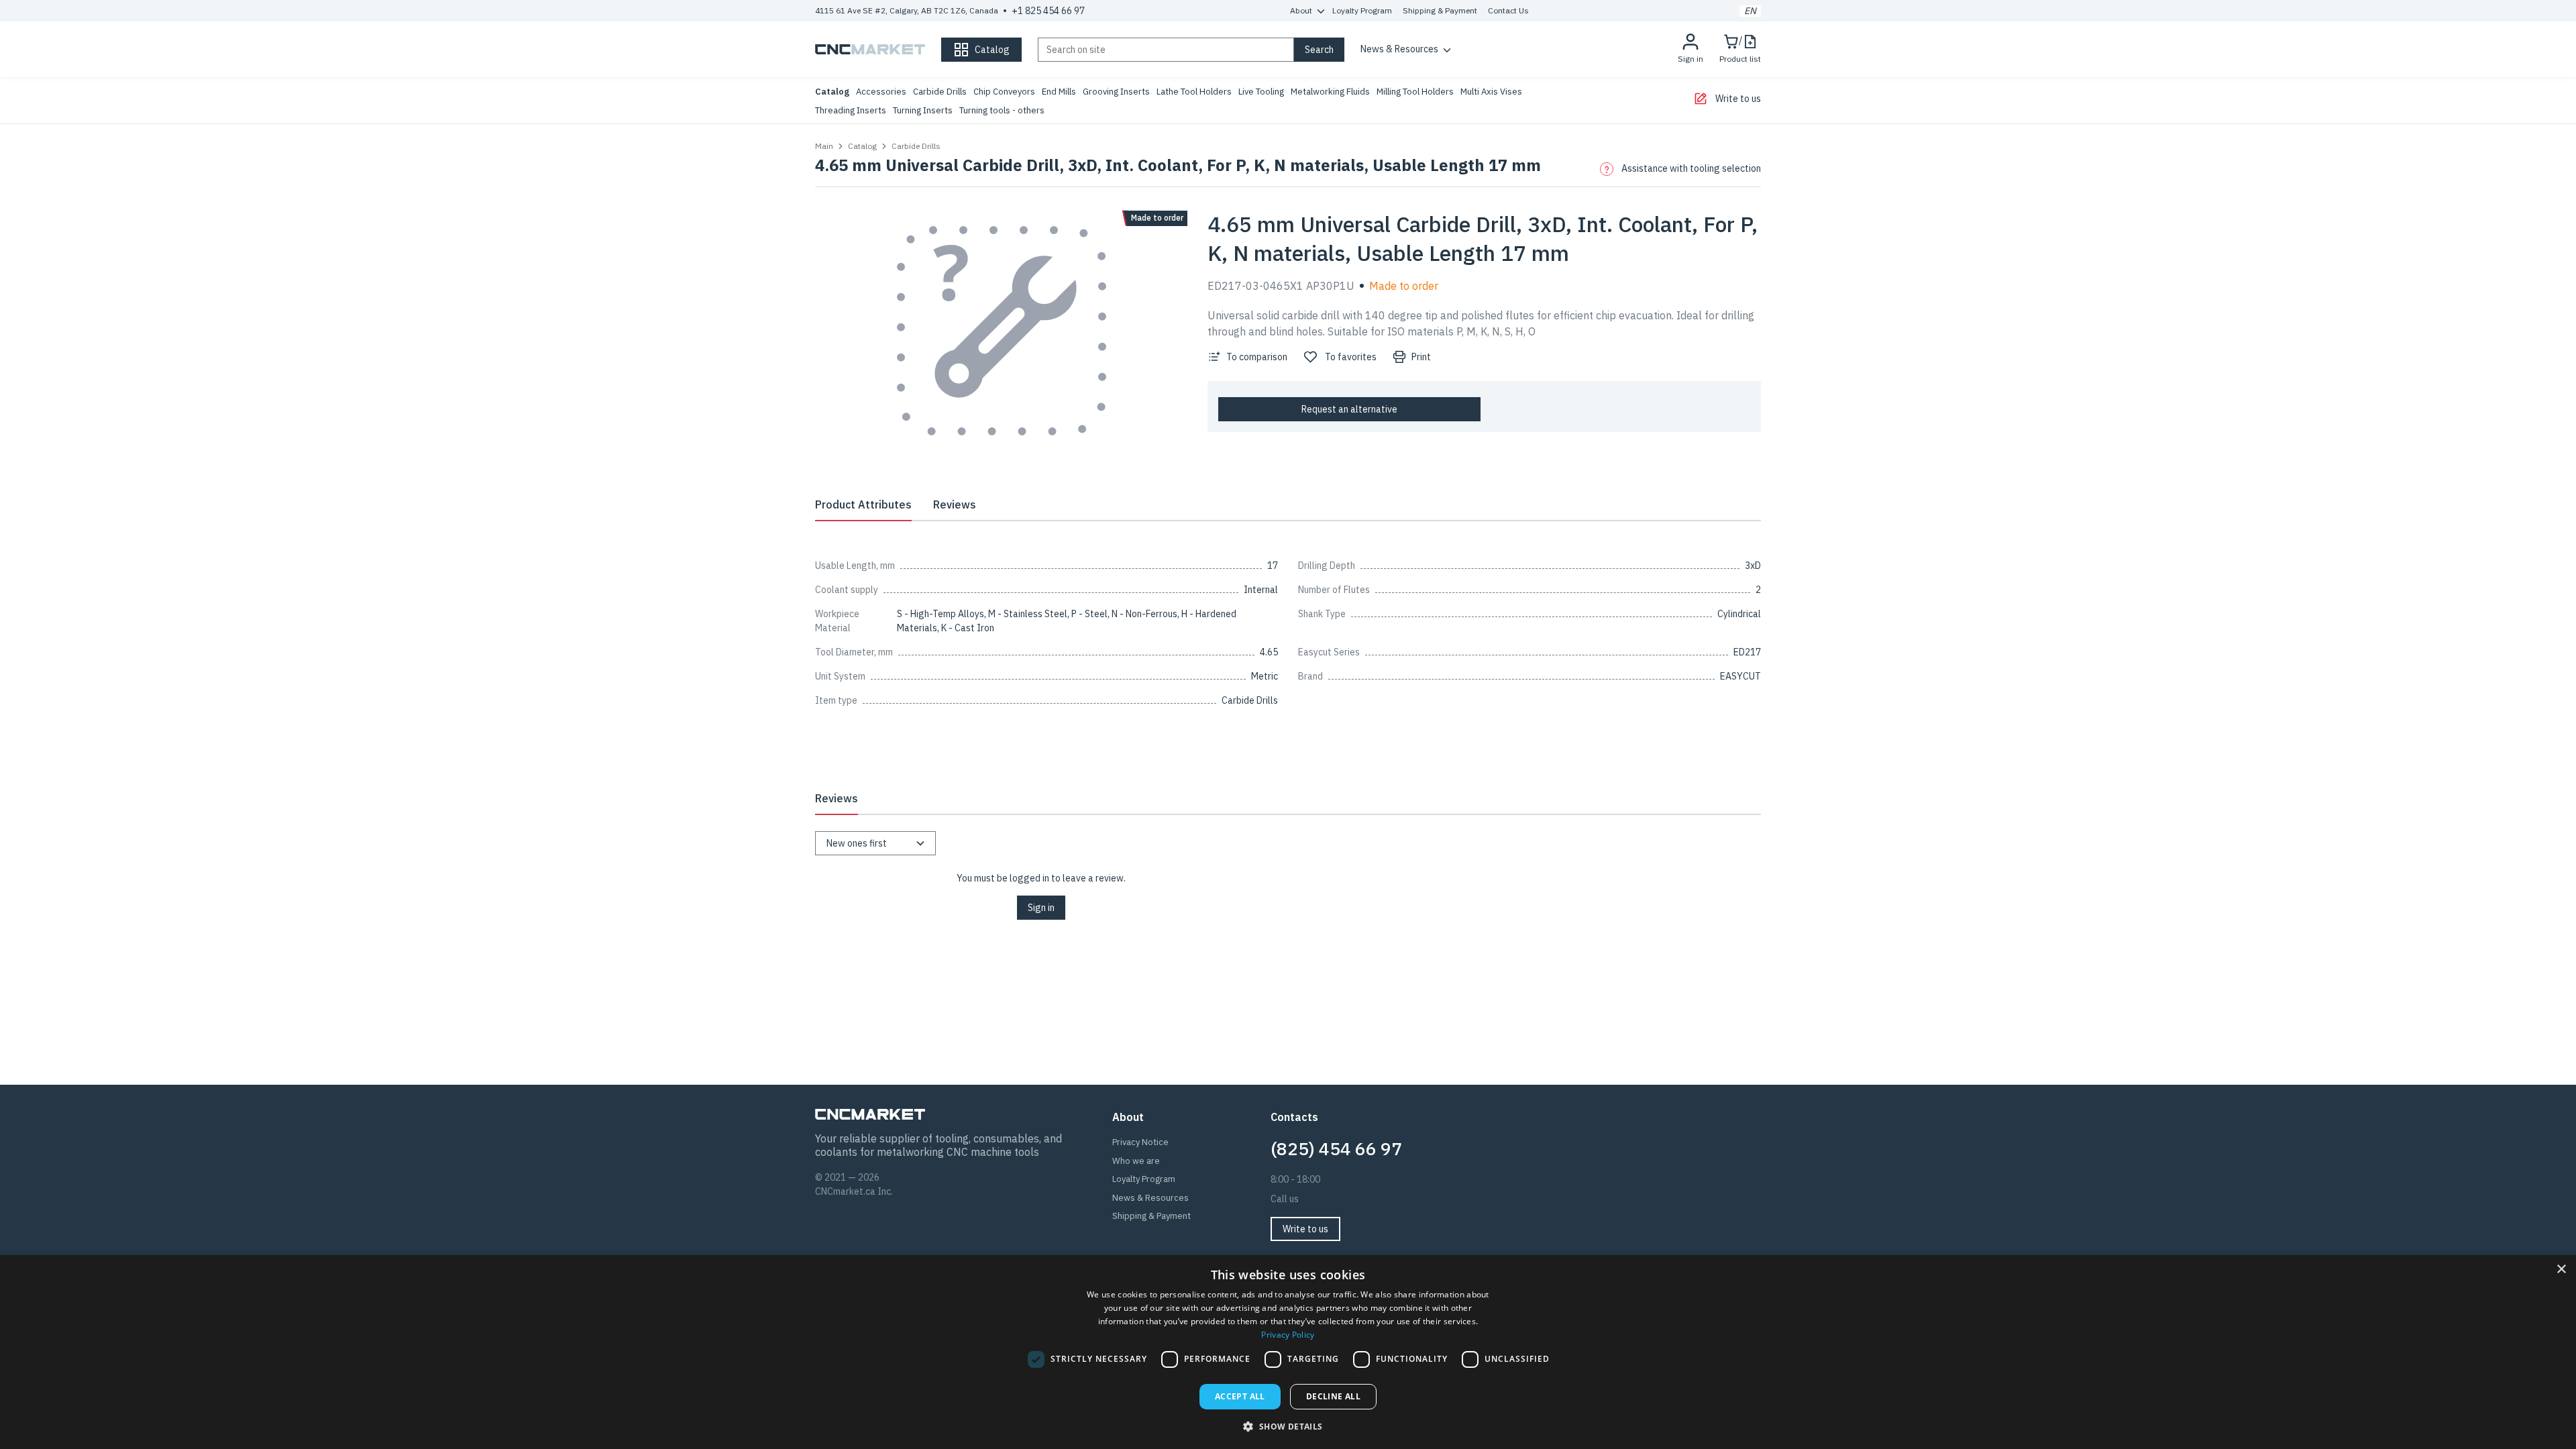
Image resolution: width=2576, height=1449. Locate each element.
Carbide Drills (940, 92)
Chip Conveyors (1004, 92)
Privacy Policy (1288, 1335)
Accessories (881, 92)
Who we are (1136, 1161)
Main (824, 146)
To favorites (1351, 357)
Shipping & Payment (1440, 10)
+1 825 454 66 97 (1048, 11)
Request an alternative (1349, 409)
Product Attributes (863, 504)
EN (1750, 11)
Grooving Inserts (1116, 92)
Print (1421, 357)
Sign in (1041, 908)
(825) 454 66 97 (1336, 1148)
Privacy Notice (1140, 1142)
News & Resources (1399, 49)
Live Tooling (1261, 92)
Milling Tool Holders (1415, 92)
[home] (870, 50)
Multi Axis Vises (1491, 92)
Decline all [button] (1333, 1396)
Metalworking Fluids (1330, 92)
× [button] (2561, 1270)
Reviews (955, 504)
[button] (1288, 1426)
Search (1319, 50)
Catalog (832, 92)
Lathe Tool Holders (1194, 92)
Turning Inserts (923, 110)
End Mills (1059, 92)
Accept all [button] (1240, 1396)
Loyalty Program (1362, 10)
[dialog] (1288, 1352)
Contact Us (1508, 10)
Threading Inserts (851, 110)
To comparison (1257, 357)
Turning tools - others (1002, 110)
